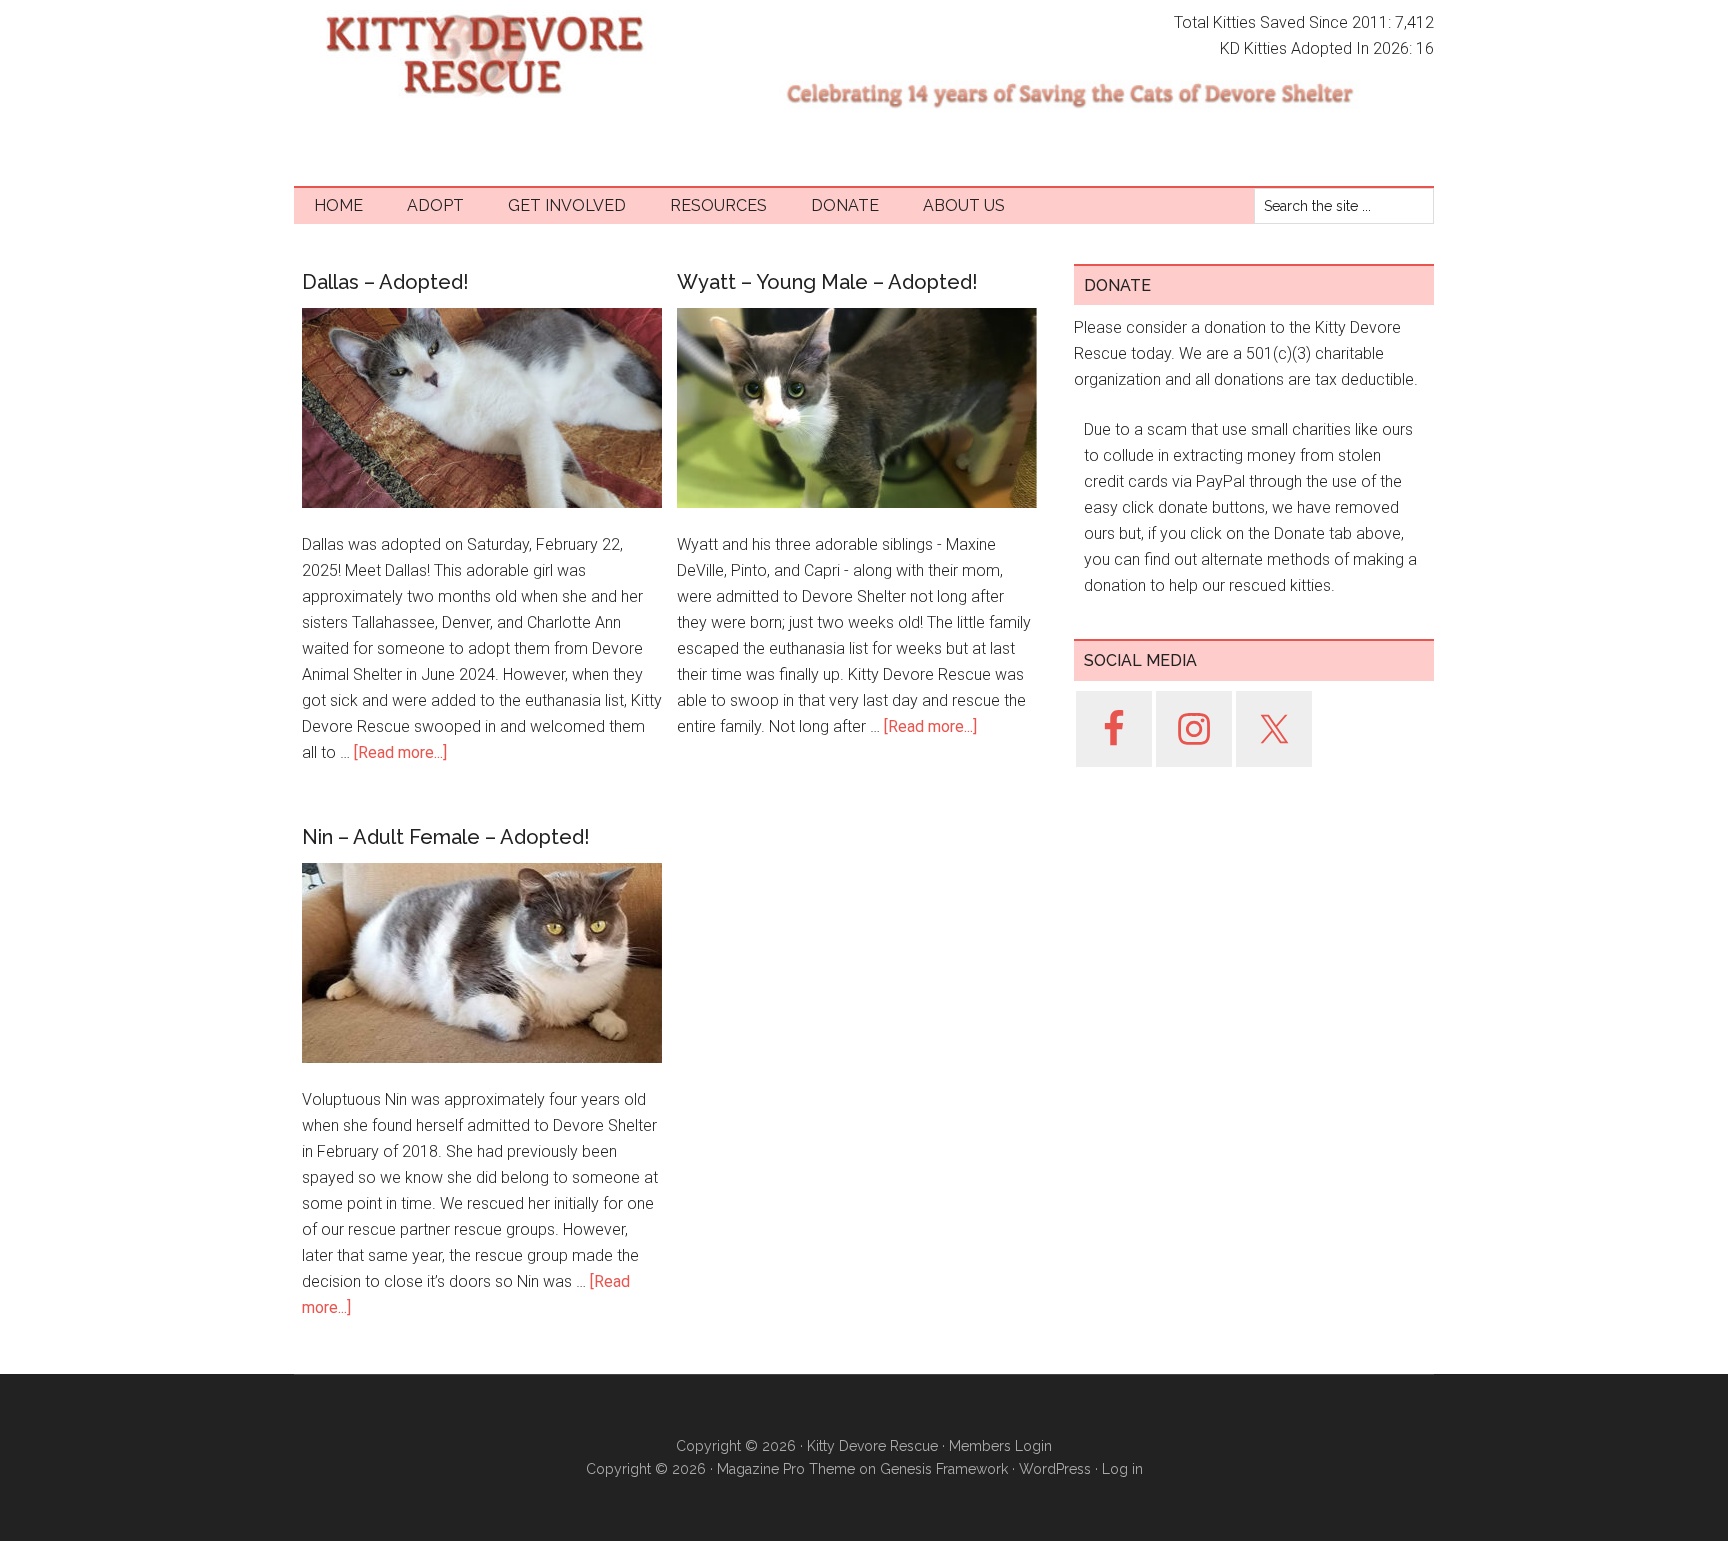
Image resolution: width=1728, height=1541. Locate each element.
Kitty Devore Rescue (484, 55)
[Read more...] (400, 752)
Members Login (1000, 1446)
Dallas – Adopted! (385, 282)
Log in (1122, 1469)
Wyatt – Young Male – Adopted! (827, 282)
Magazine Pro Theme (786, 1469)
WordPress (1055, 1469)
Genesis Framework (944, 1469)
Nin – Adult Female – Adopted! (446, 837)
